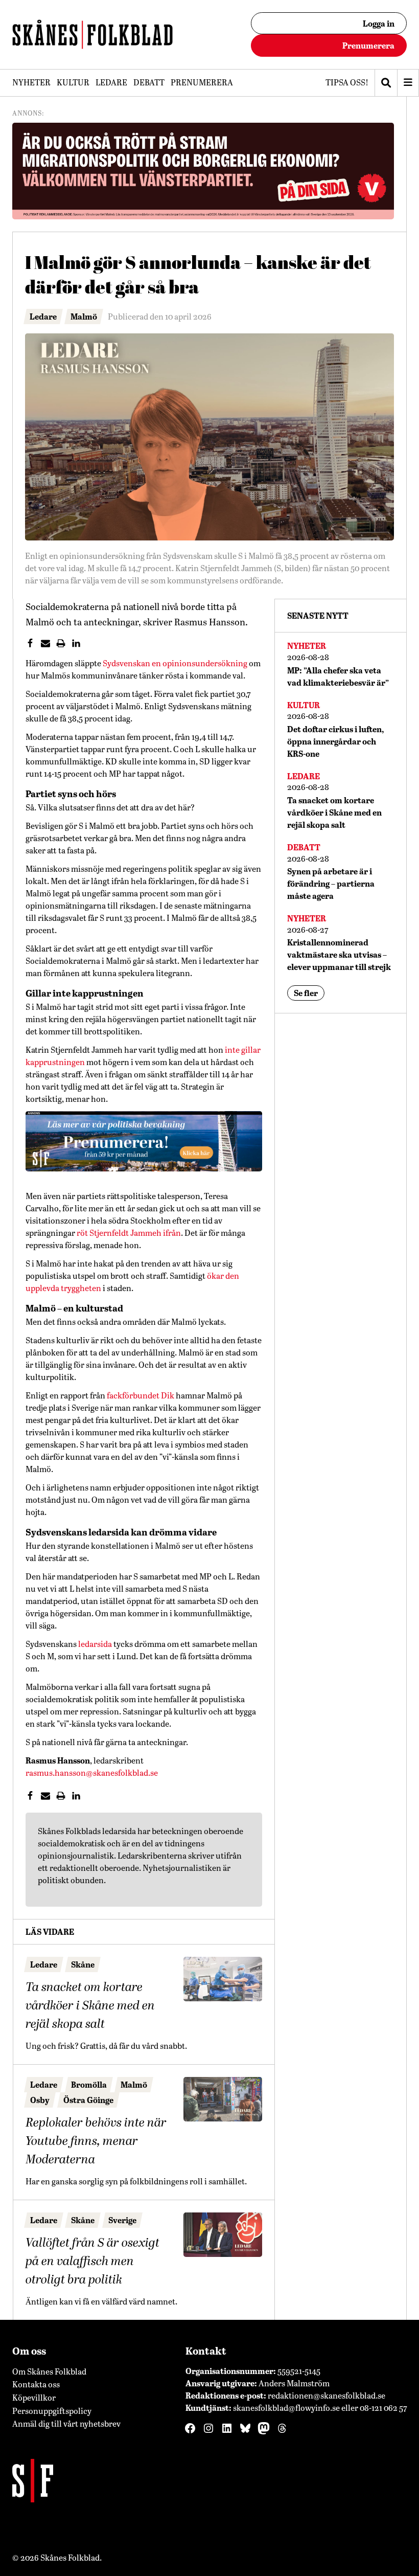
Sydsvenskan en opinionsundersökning (175, 663)
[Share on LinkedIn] (79, 644)
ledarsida (95, 1644)
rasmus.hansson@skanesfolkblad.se (92, 1772)
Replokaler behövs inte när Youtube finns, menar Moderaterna (96, 2141)
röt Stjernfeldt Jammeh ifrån (129, 1233)
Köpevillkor (34, 2397)
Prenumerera (368, 45)
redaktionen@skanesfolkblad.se (327, 2395)
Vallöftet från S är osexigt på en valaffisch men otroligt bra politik (92, 2262)
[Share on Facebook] (33, 644)
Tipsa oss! (347, 82)
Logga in (379, 23)
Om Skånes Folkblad (49, 2371)
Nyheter (31, 82)
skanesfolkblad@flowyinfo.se (286, 2408)
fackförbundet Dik (141, 1395)
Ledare (111, 82)
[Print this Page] (64, 644)
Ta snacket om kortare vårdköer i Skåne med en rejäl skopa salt (90, 2006)
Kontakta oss (36, 2384)
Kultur (73, 82)
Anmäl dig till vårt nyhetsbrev (66, 2423)
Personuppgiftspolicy (52, 2411)
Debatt (149, 82)
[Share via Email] (49, 644)
